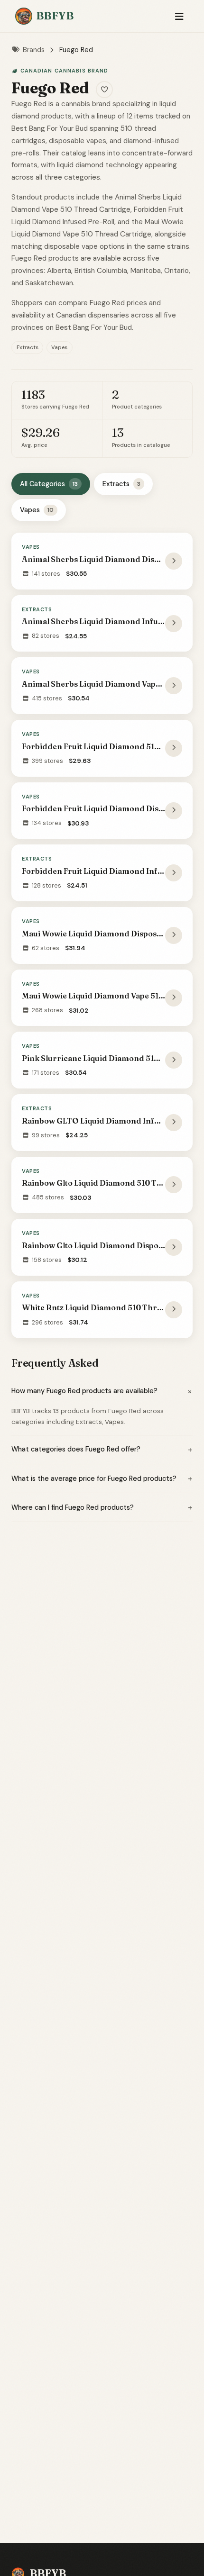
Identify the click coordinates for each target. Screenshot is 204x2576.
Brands (34, 50)
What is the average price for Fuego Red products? (102, 1478)
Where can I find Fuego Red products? (102, 1507)
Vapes (37, 510)
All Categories (49, 484)
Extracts (121, 484)
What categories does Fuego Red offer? (102, 1450)
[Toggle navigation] (179, 16)
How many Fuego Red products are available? (102, 1391)
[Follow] (104, 90)
